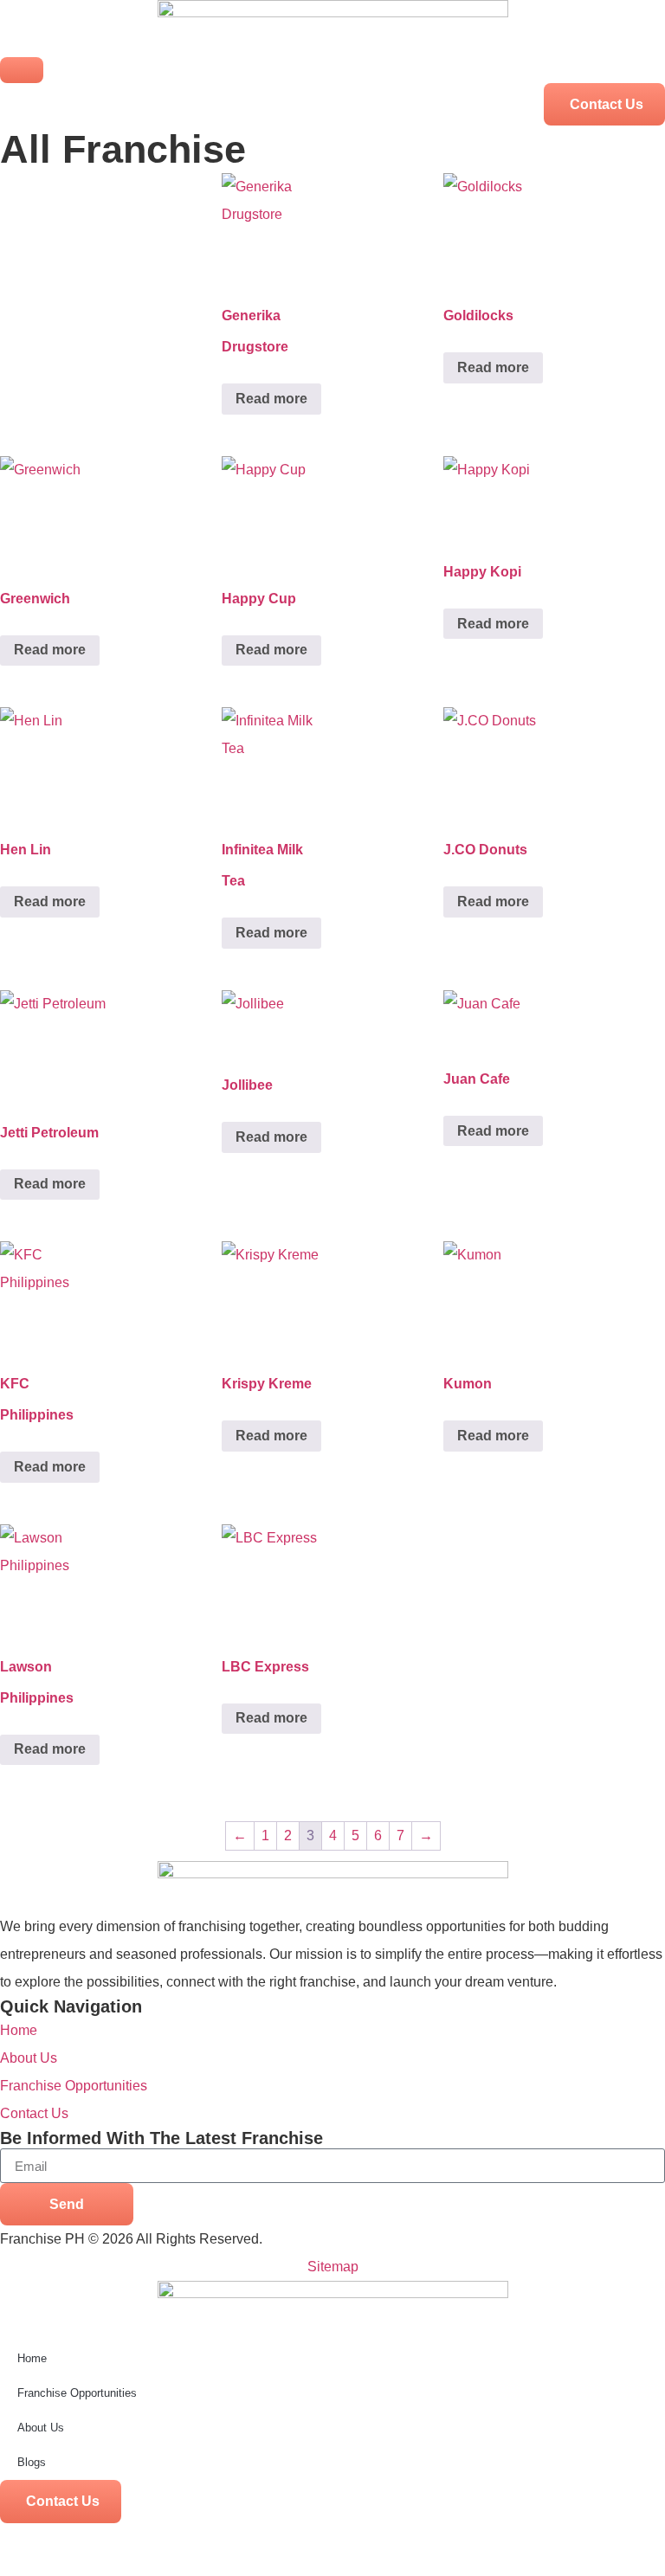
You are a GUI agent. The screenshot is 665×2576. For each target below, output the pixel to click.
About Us (41, 2428)
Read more (271, 399)
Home (32, 2358)
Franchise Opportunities (77, 2393)
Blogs (32, 2462)
